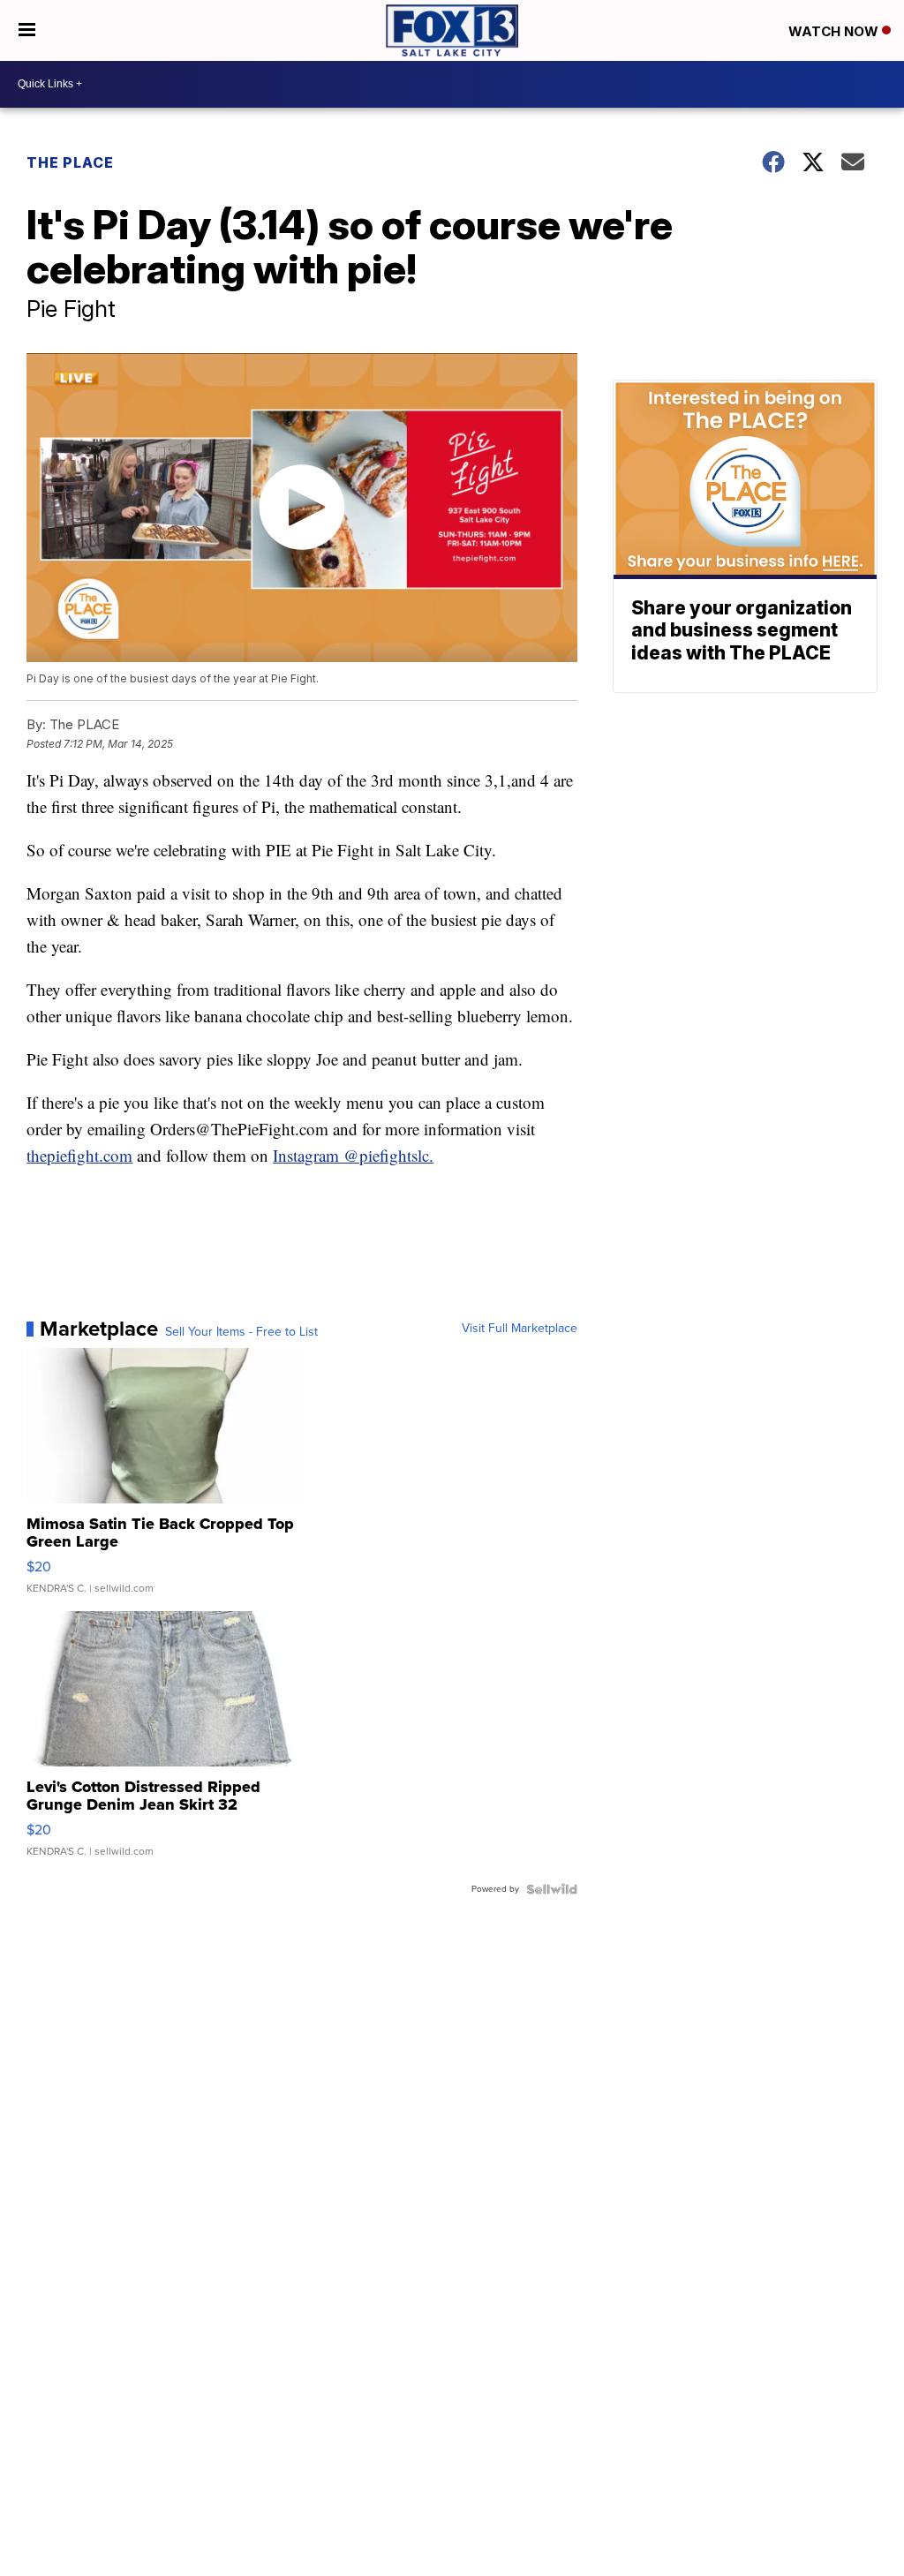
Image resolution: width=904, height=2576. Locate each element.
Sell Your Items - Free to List (241, 1332)
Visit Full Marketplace (520, 1329)
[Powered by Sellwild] (552, 1889)
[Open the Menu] (27, 30)
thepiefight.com (79, 1155)
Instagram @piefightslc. (353, 1155)
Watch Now (835, 31)
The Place (70, 162)
